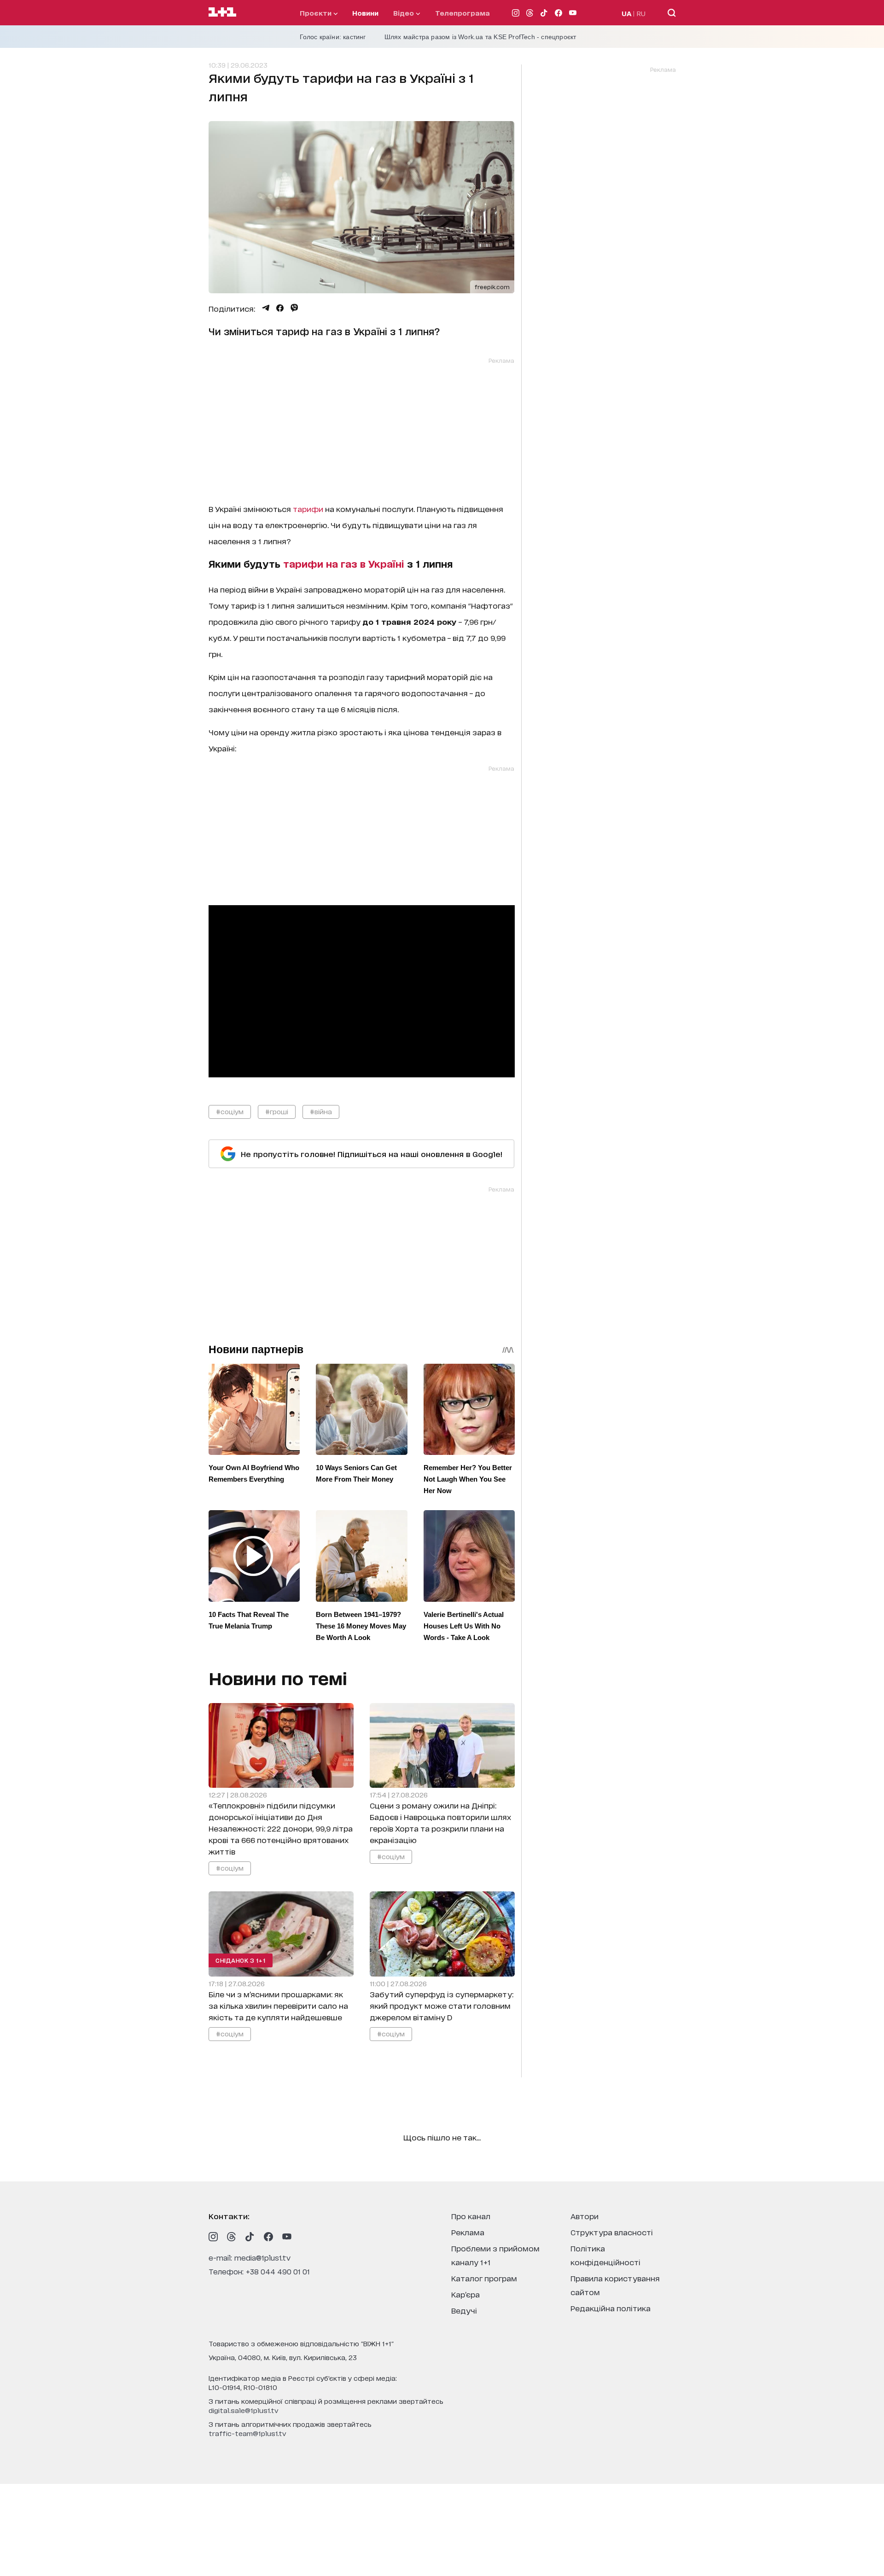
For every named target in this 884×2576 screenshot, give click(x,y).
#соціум (230, 1111)
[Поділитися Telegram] (266, 308)
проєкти (317, 13)
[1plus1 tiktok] (250, 2237)
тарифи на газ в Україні (344, 564)
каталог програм (484, 2278)
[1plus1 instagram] (213, 2237)
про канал (471, 2216)
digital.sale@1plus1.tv (244, 2410)
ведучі (464, 2310)
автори (584, 2216)
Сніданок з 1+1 (241, 1960)
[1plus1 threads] (232, 2237)
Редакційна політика (611, 2308)
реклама (468, 2232)
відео (404, 13)
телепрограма (462, 13)
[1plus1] (222, 12)
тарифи (308, 509)
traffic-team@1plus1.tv (247, 2433)
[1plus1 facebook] (268, 2237)
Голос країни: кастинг (333, 37)
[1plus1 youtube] (287, 2237)
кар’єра (465, 2294)
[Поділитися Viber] (294, 308)
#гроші (277, 1111)
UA (627, 13)
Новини (365, 13)
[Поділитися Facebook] (280, 308)
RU (641, 13)
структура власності (612, 2232)
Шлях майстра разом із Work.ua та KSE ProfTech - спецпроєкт (480, 37)
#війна (321, 1111)
